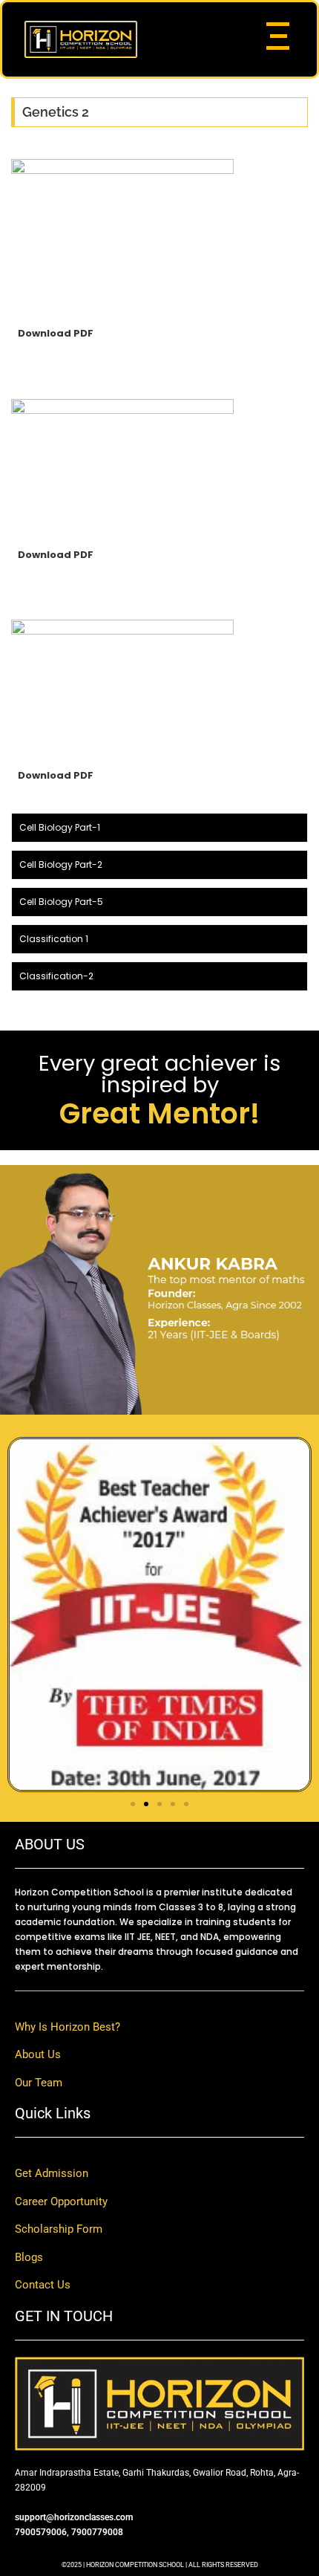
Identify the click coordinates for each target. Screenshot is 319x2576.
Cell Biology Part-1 (60, 827)
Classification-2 (56, 976)
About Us (38, 2054)
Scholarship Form (59, 2229)
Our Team (39, 2083)
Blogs (29, 2257)
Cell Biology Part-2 (61, 864)
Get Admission (52, 2173)
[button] (133, 1804)
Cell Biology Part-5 (61, 902)
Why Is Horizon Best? (68, 2027)
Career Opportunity (61, 2202)
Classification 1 (54, 939)
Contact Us (43, 2285)
